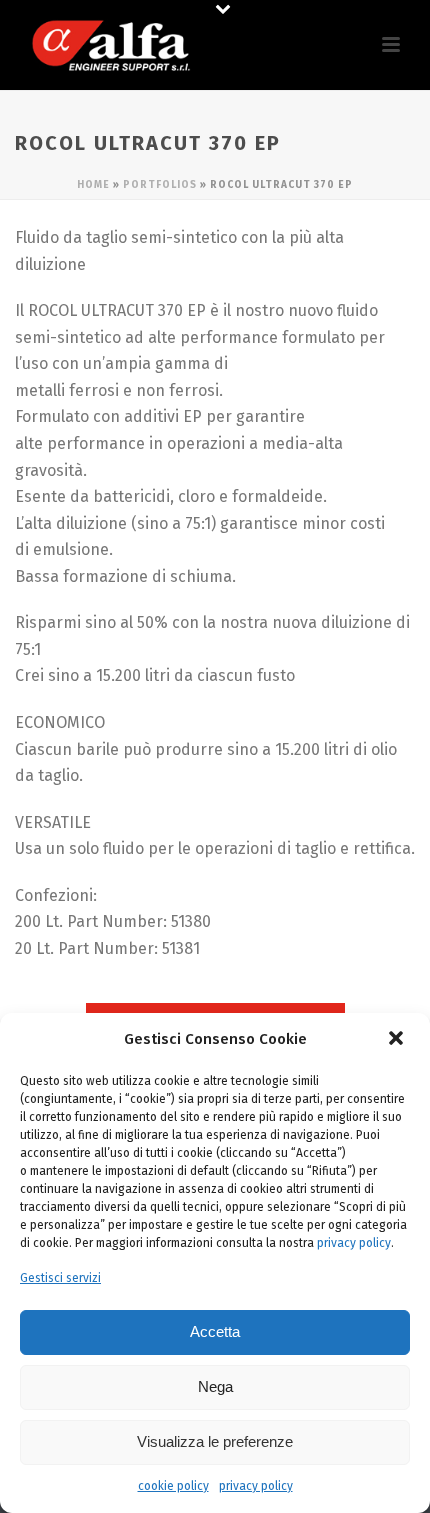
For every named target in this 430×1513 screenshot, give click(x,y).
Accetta (215, 1331)
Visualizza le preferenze (215, 1441)
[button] (398, 1040)
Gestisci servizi (60, 1278)
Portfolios (160, 185)
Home (93, 185)
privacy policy (354, 1243)
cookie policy (173, 1486)
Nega (215, 1386)
